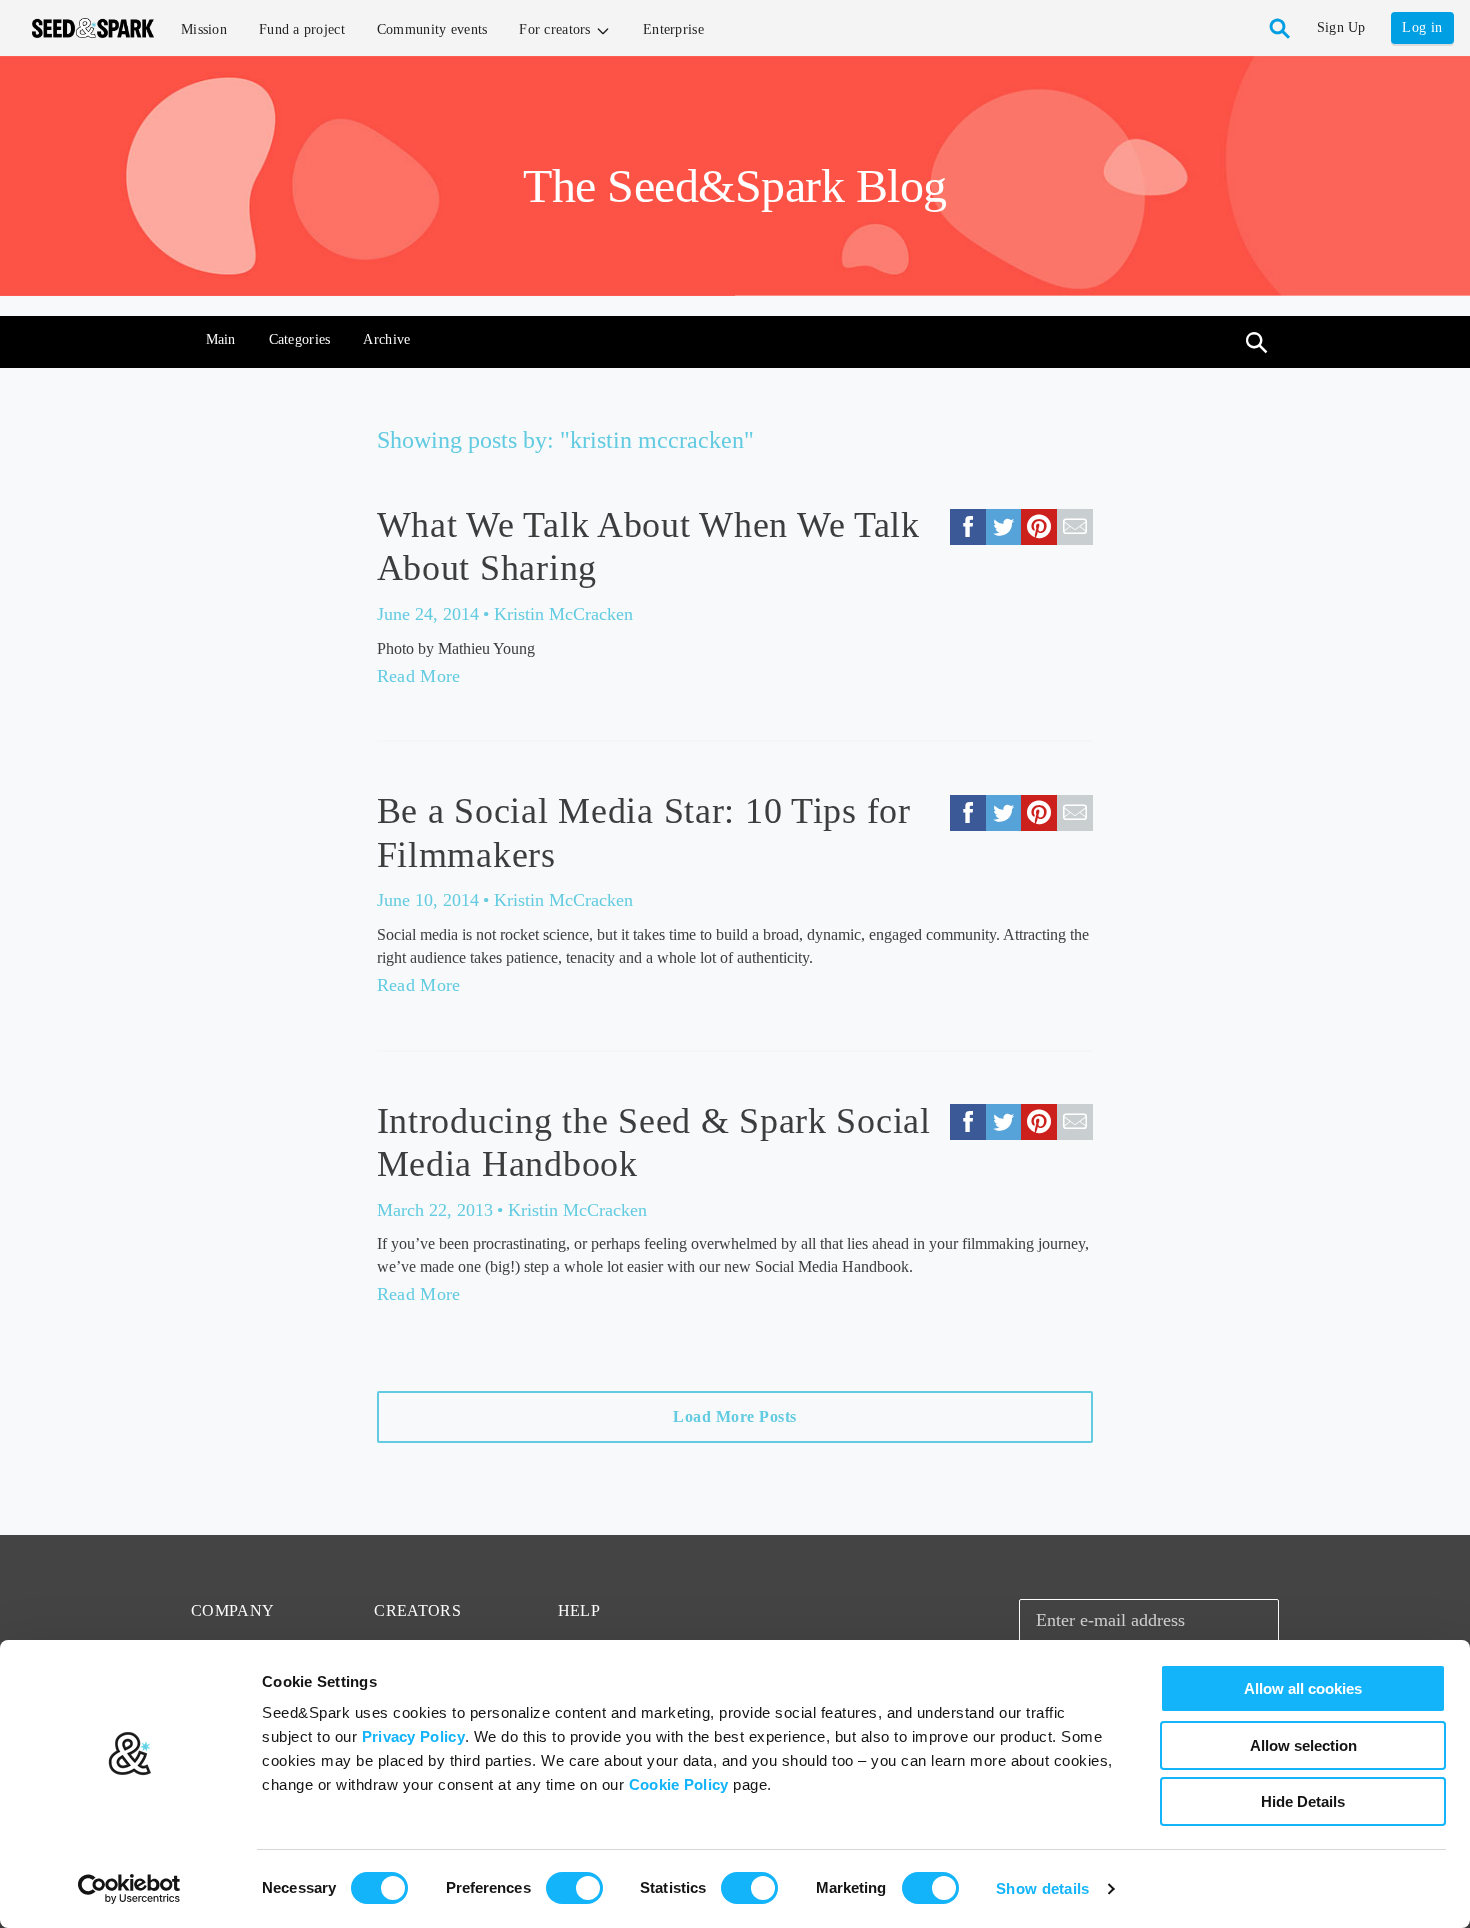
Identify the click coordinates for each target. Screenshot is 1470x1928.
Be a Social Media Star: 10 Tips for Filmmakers (644, 832)
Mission (204, 29)
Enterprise (673, 29)
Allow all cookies (1303, 1688)
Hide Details (1303, 1801)
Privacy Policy (413, 1736)
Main (221, 339)
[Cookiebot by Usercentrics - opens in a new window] (129, 1889)
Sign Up (1341, 27)
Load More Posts (735, 1416)
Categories (300, 339)
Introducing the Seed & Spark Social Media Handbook (654, 1142)
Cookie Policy (679, 1784)
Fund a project (302, 29)
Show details (1043, 1888)
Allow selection (1303, 1745)
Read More (419, 676)
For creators (557, 29)
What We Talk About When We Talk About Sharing (648, 546)
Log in (1422, 27)
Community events (432, 29)
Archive (386, 339)
